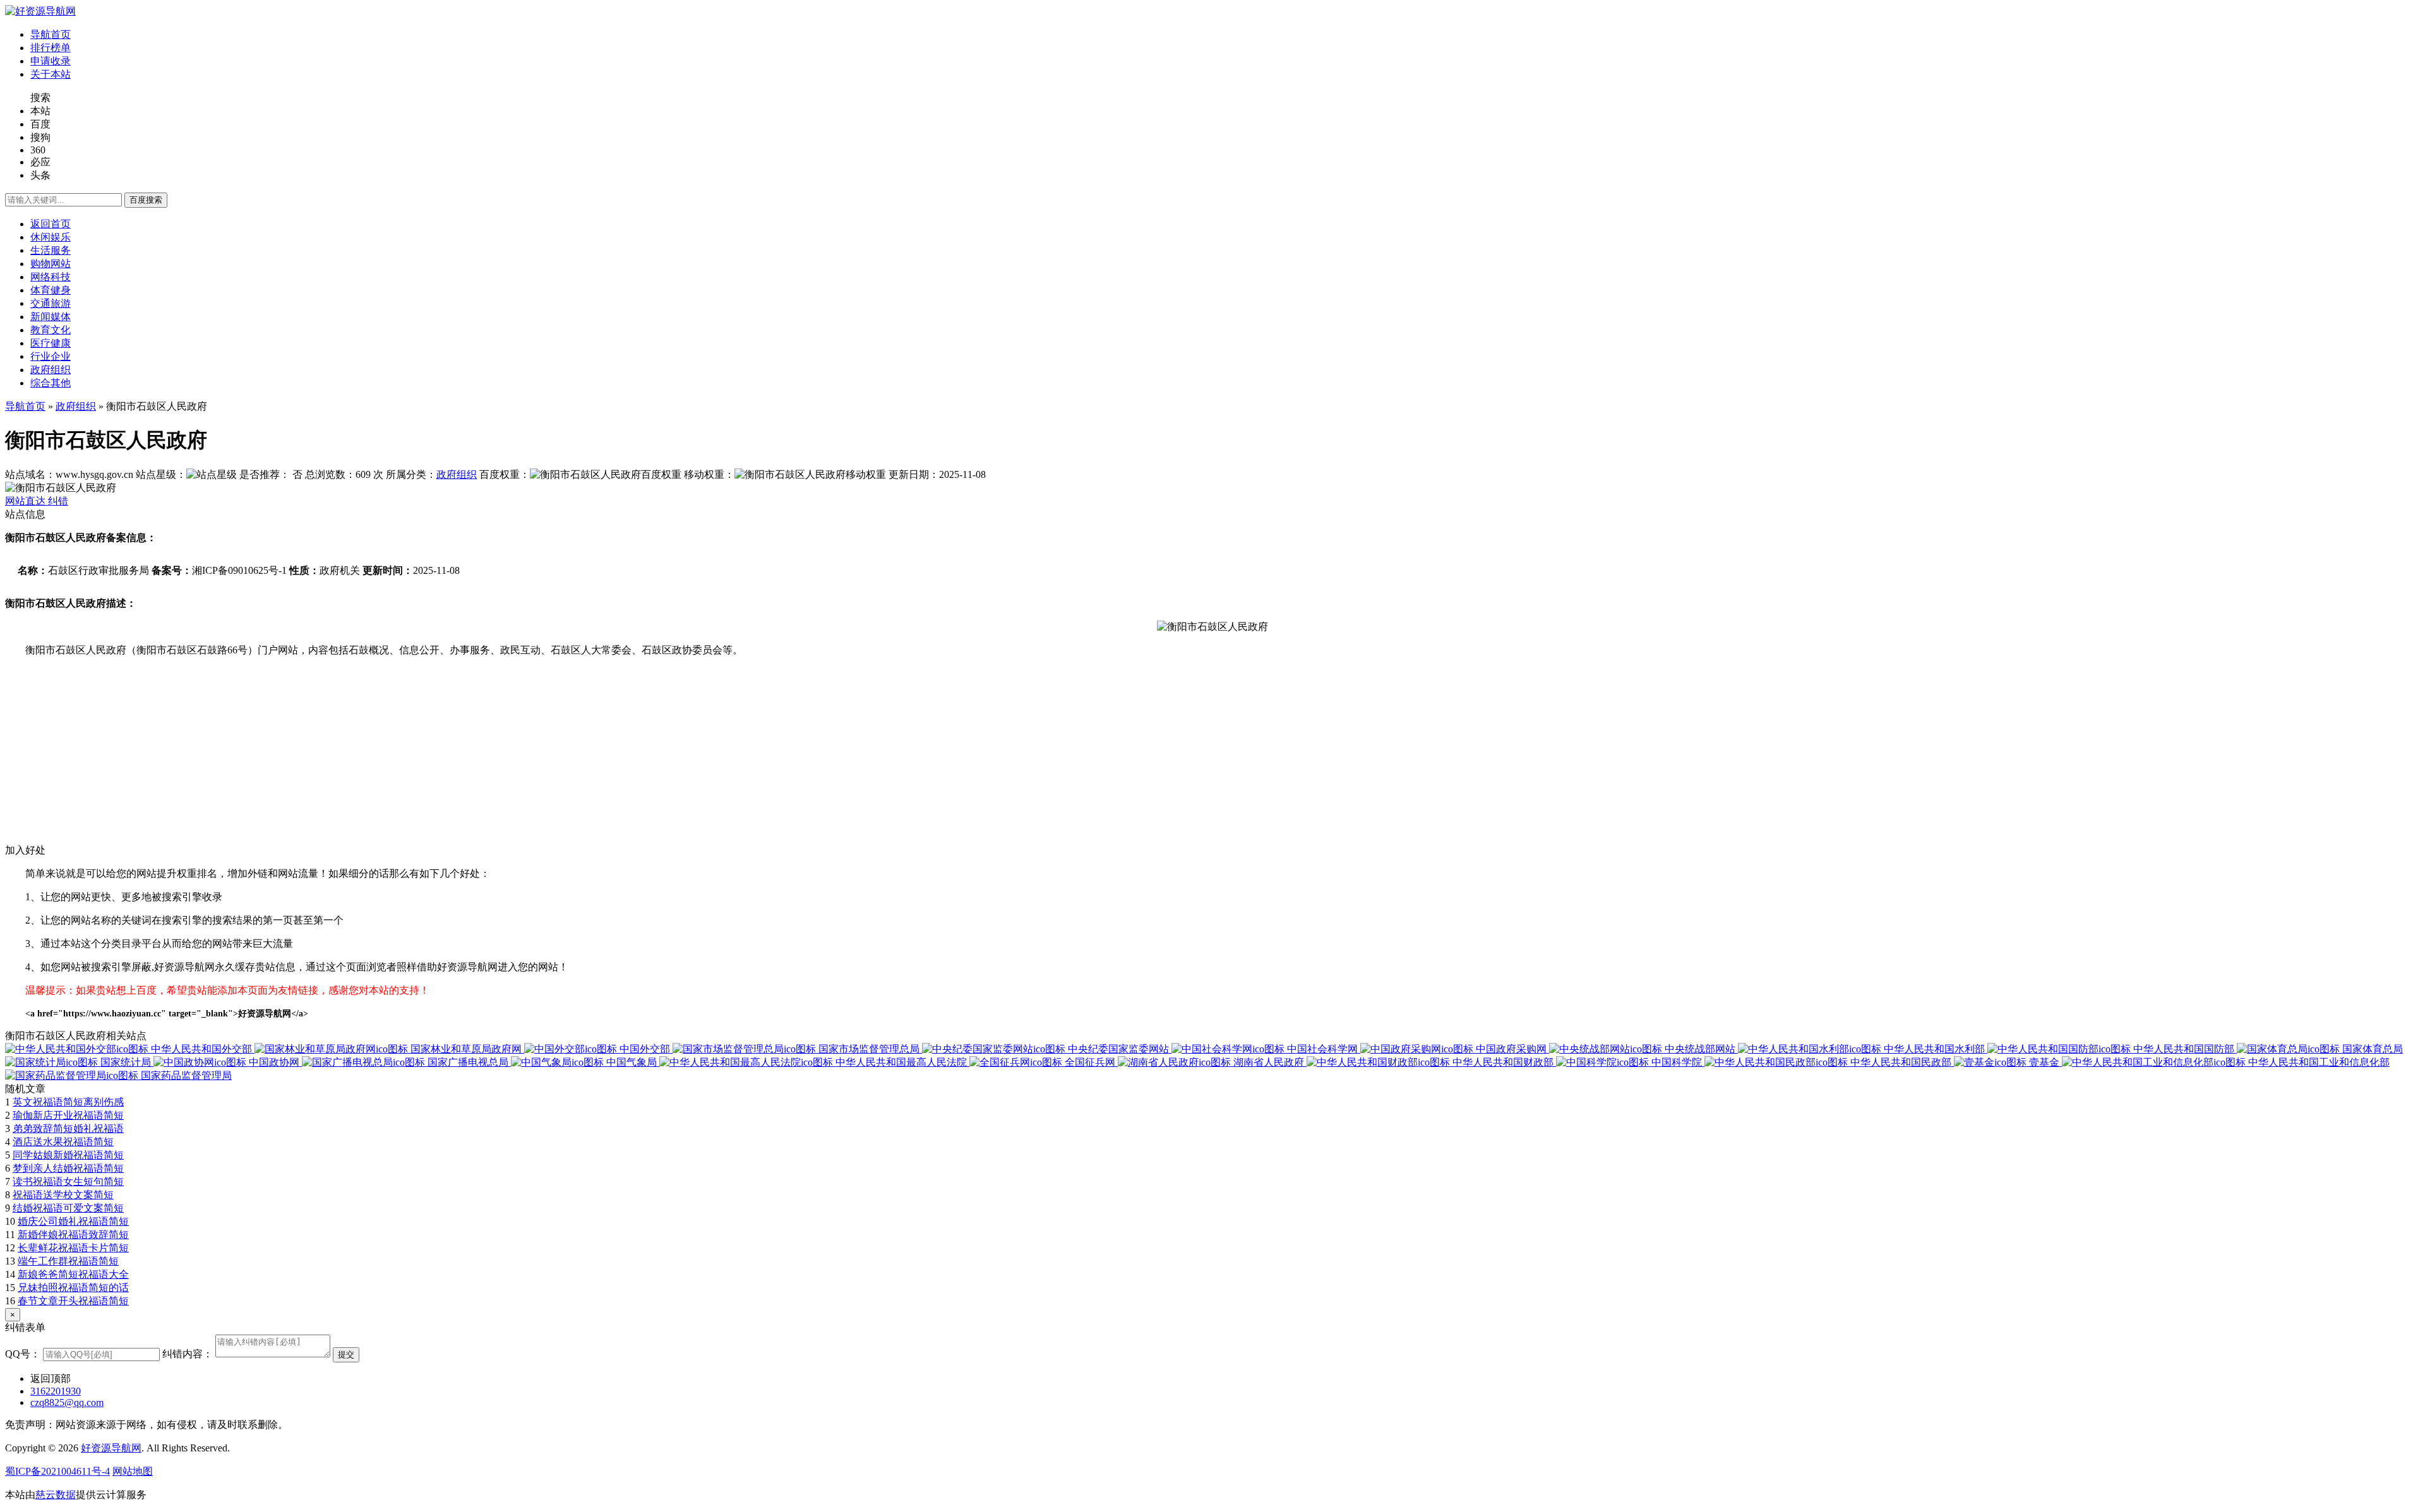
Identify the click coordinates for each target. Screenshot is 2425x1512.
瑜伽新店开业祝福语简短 (68, 1115)
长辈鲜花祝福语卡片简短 (73, 1248)
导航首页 (25, 406)
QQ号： (23, 1354)
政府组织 (76, 406)
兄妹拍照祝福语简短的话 (73, 1288)
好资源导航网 (111, 1448)
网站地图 (133, 1471)
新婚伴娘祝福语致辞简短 (73, 1235)
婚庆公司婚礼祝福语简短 (73, 1221)
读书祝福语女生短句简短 (68, 1182)
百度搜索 (146, 200)
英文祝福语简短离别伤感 (68, 1102)
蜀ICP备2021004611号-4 (57, 1471)
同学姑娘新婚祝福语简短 (68, 1155)
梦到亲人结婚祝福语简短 (68, 1168)
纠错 (58, 501)
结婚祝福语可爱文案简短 (68, 1208)
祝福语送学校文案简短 (63, 1195)
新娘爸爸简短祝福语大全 (73, 1274)
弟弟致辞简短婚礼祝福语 (68, 1128)
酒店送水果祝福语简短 (63, 1142)
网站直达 (27, 501)
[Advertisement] (384, 756)
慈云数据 (56, 1495)
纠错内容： (188, 1354)
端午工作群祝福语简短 (68, 1261)
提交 (346, 1354)
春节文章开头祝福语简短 (73, 1301)
